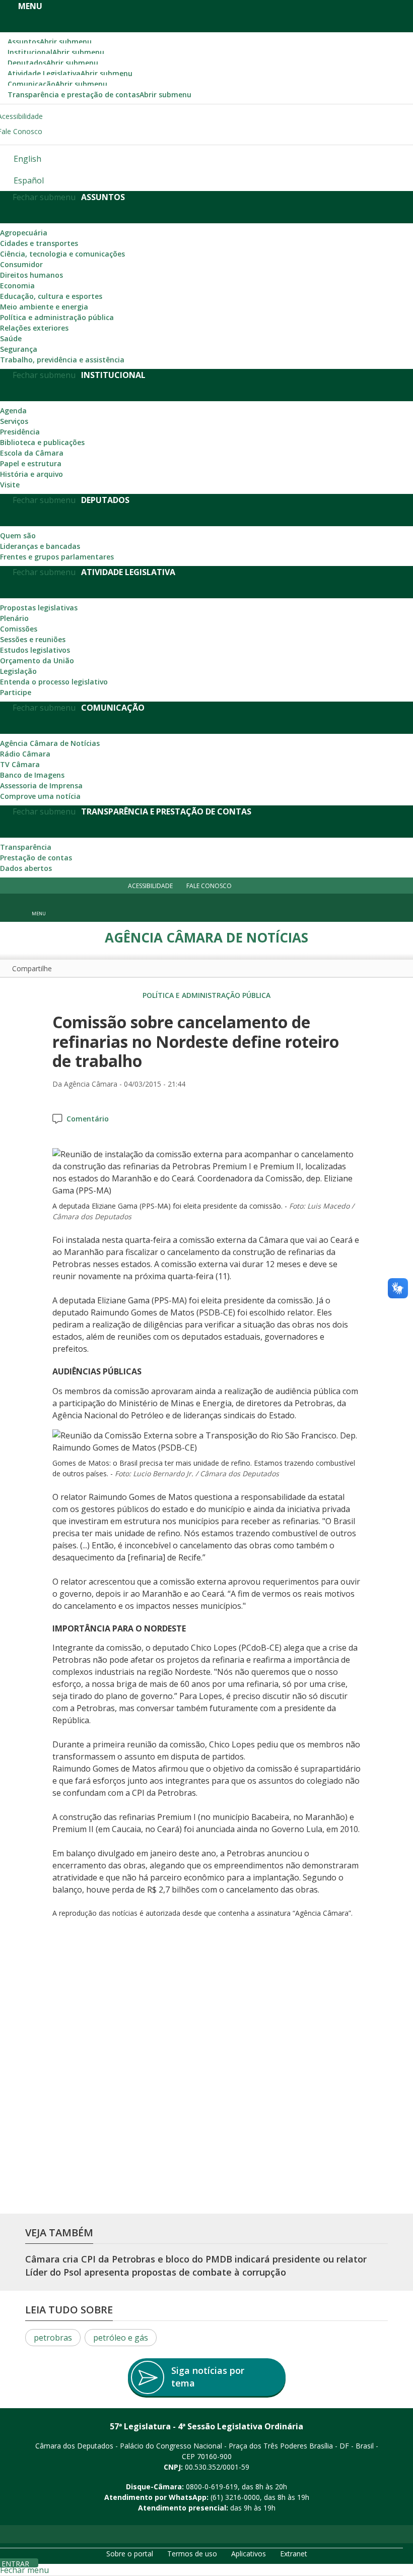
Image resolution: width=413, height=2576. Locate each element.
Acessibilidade (150, 885)
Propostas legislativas (39, 608)
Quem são (18, 536)
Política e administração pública (57, 317)
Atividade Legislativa (70, 73)
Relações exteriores (34, 328)
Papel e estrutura (31, 463)
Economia (17, 286)
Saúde (11, 338)
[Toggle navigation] (381, 908)
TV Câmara (20, 764)
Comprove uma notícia (40, 796)
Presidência (20, 432)
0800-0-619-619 (212, 2487)
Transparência (26, 847)
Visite (10, 485)
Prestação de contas (36, 858)
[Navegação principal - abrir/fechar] (39, 907)
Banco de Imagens (32, 775)
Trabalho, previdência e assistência (62, 360)
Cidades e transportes (39, 243)
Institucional (56, 52)
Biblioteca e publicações (42, 442)
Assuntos (50, 42)
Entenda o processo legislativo (54, 682)
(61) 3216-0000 (235, 2497)
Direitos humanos (31, 275)
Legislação (18, 671)
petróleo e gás (121, 2338)
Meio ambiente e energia (44, 307)
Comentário (88, 1119)
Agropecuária (24, 233)
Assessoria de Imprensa (41, 786)
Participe (16, 692)
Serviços (14, 421)
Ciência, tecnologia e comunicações (62, 254)
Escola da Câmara (32, 453)
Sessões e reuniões (33, 639)
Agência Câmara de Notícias (50, 743)
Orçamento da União (37, 661)
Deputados (53, 63)
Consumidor (21, 264)
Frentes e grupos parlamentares (57, 557)
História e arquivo (31, 474)
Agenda (13, 411)
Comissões (19, 629)
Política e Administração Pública (206, 995)
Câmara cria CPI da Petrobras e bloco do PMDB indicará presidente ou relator (196, 2259)
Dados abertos (26, 868)
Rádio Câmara (25, 754)
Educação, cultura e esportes (51, 296)
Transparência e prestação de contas (99, 95)
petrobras (53, 2338)
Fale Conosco (209, 885)
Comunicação (57, 84)
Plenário (14, 618)
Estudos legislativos (35, 650)
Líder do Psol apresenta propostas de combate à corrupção (156, 2272)
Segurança (19, 349)
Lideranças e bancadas (40, 546)
